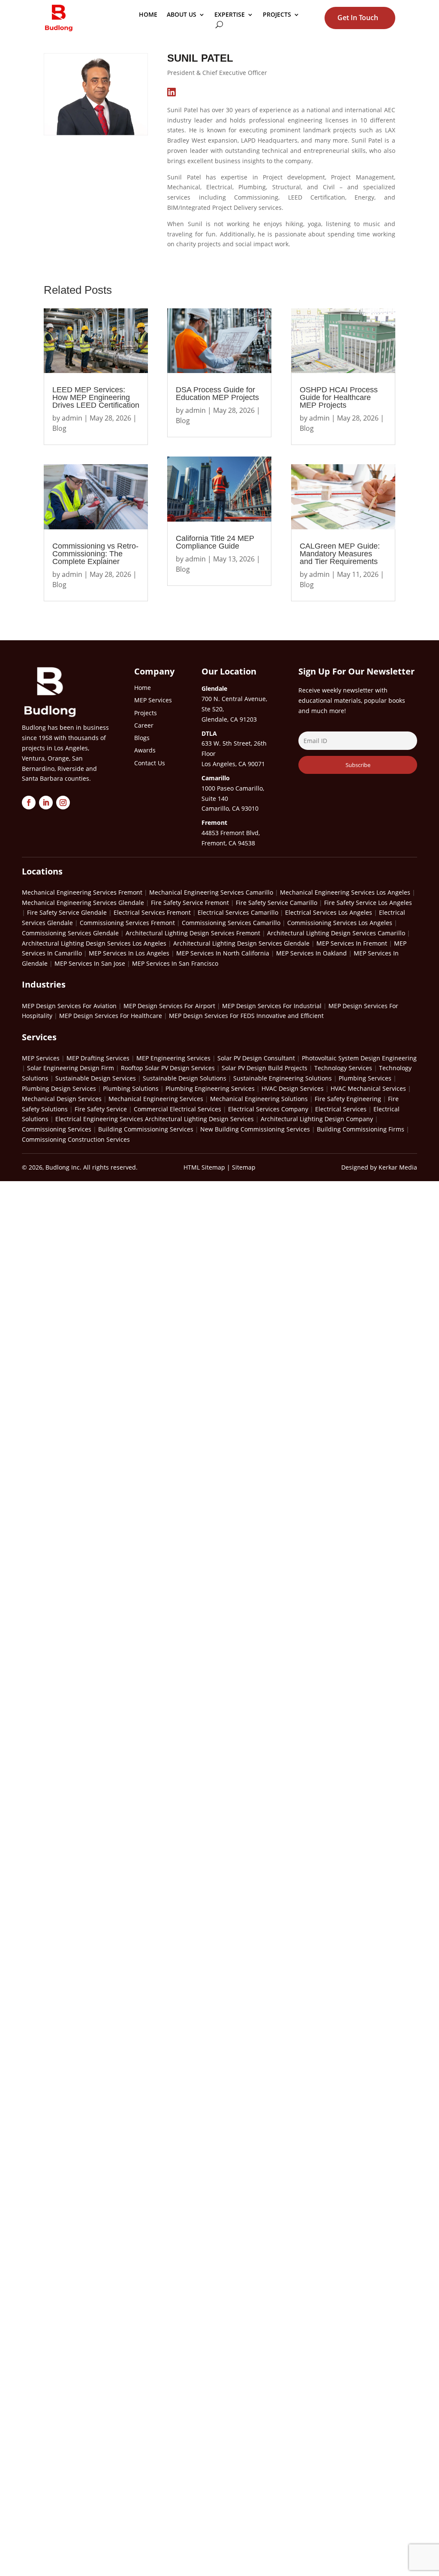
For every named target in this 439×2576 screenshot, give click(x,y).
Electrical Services (341, 1109)
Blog (59, 428)
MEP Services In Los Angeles (129, 953)
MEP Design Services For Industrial (272, 1006)
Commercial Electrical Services (177, 1109)
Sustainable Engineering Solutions (283, 1078)
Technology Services (343, 1068)
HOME (148, 15)
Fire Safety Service (101, 1109)
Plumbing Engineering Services (210, 1088)
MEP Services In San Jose (90, 963)
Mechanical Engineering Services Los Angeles (345, 892)
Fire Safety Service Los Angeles (368, 903)
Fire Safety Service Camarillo (277, 903)
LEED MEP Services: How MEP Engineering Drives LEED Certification (96, 397)
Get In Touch (358, 18)
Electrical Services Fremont (152, 912)
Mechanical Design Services (62, 1099)
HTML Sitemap (204, 1167)
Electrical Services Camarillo (238, 912)
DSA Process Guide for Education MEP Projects (217, 394)
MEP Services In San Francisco (175, 963)
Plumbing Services (365, 1078)
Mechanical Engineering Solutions (259, 1099)
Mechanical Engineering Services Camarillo (211, 892)
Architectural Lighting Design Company (317, 1119)
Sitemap (244, 1167)
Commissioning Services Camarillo (231, 923)
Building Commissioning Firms (361, 1129)
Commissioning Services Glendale (70, 933)
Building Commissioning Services (146, 1129)
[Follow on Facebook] (29, 803)
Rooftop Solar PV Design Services (168, 1068)
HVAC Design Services (293, 1088)
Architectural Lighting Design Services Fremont (193, 933)
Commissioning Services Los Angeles (340, 923)
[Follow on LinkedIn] (46, 803)
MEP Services (41, 1058)
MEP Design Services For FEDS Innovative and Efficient (246, 1016)
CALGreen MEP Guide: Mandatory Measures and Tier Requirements (340, 554)
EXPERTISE (230, 15)
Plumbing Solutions (131, 1088)
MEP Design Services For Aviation (69, 1006)
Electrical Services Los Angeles (329, 912)
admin (72, 418)
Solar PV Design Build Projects (265, 1068)
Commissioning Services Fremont (127, 923)
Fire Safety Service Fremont (190, 903)
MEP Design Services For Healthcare (111, 1016)
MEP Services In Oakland (311, 953)
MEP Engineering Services (173, 1058)
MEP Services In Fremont (352, 943)
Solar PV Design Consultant (256, 1058)
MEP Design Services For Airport (169, 1006)
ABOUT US (182, 15)
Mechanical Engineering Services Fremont (82, 892)
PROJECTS (277, 15)
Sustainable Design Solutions (185, 1078)
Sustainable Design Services (96, 1078)
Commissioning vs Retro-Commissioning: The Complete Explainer (95, 554)
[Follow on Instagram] (63, 803)
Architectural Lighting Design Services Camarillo (336, 933)
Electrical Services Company (268, 1109)
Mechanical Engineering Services (156, 1099)
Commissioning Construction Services (76, 1139)
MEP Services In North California (223, 953)
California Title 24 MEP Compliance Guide (215, 542)
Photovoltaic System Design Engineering (359, 1058)
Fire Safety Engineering (348, 1099)
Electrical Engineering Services (99, 1119)
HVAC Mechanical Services (368, 1088)
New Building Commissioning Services (255, 1129)
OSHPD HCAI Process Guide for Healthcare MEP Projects (339, 397)
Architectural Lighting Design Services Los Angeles (94, 943)
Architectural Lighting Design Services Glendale (241, 943)
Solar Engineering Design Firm (71, 1068)
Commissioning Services (57, 1129)
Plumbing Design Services (59, 1088)
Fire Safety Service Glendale (67, 912)
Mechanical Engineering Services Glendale (83, 903)
